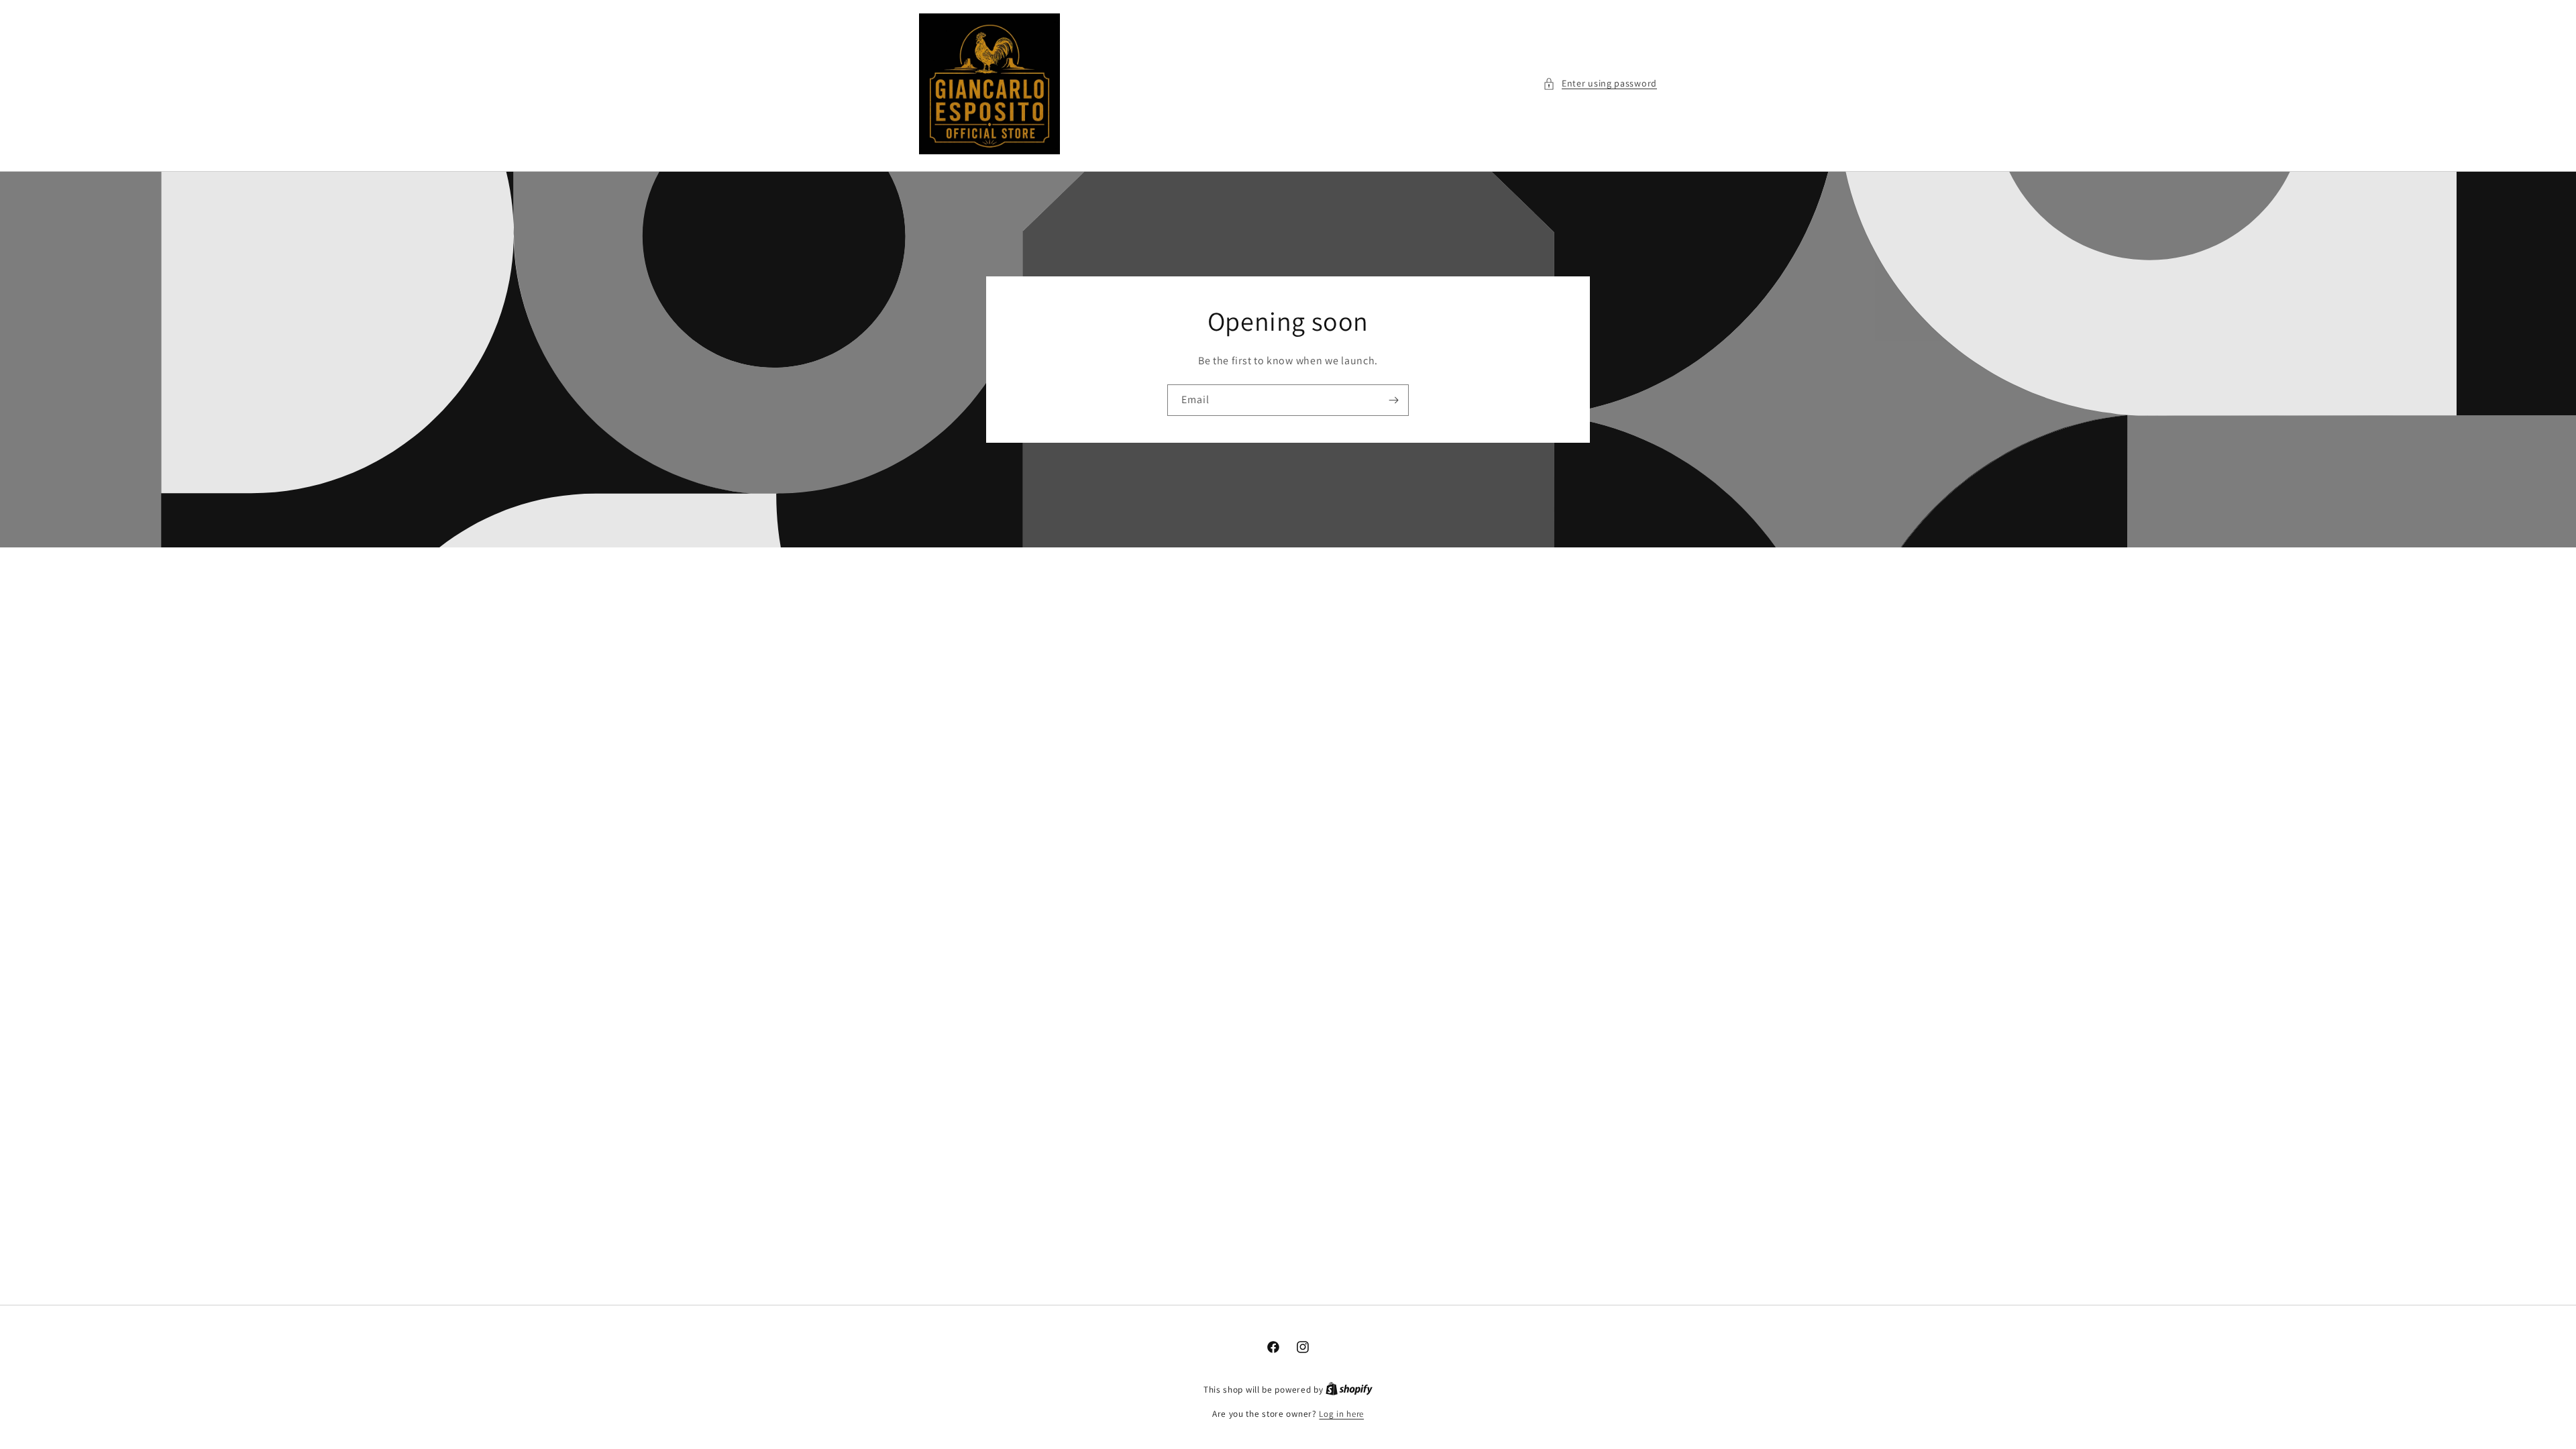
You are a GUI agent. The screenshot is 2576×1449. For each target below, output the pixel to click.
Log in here (1341, 1414)
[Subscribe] (1393, 400)
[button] (1600, 84)
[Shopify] (1349, 1390)
